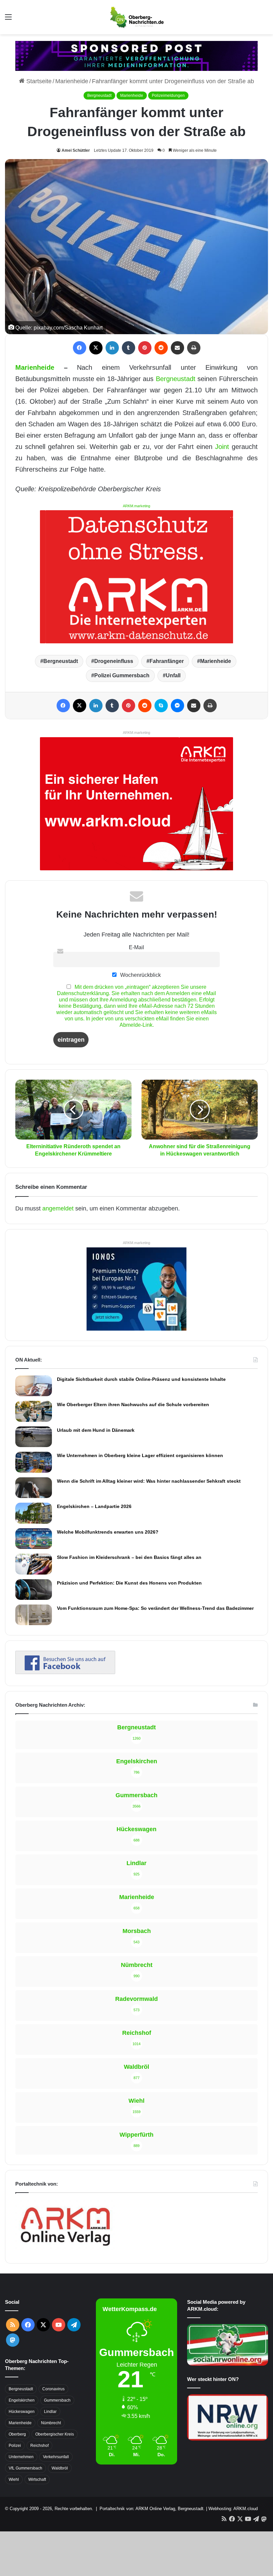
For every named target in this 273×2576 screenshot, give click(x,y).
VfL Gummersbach (25, 2468)
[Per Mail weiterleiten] (177, 348)
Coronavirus (53, 2389)
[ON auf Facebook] (65, 1672)
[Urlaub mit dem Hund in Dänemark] (34, 1437)
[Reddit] (161, 348)
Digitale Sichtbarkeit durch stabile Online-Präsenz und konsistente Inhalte (141, 1379)
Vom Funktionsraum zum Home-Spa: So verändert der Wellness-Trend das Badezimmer (155, 1608)
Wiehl (14, 2479)
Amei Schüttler (76, 150)
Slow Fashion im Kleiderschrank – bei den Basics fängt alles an (129, 1557)
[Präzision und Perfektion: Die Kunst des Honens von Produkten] (34, 1590)
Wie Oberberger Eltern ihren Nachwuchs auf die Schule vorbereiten (133, 1404)
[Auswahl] (8, 19)
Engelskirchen (22, 2400)
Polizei (15, 2446)
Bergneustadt (99, 96)
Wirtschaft (37, 2479)
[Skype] (161, 706)
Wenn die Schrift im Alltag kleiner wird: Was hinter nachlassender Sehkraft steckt (149, 1481)
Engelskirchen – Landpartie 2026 (94, 1506)
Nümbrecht (51, 2423)
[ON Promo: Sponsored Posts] (136, 56)
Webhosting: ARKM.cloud (233, 2509)
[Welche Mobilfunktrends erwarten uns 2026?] (34, 1539)
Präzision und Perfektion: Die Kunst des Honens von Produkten (129, 1583)
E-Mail (136, 947)
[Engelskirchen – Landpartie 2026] (34, 1513)
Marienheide (72, 81)
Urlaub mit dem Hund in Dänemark (96, 1430)
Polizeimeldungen (168, 96)
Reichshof (39, 2446)
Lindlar (50, 2412)
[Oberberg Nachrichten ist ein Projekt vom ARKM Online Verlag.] (65, 2250)
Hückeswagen (22, 2412)
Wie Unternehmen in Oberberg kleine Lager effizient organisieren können (140, 1455)
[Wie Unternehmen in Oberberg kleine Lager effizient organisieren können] (34, 1462)
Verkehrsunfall (56, 2457)
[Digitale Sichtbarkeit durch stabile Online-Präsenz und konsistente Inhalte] (34, 1386)
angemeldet (58, 1208)
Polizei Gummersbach (122, 675)
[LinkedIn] (112, 348)
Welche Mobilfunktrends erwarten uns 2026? (108, 1532)
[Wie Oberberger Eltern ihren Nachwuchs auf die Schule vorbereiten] (34, 1411)
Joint (222, 447)
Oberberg (17, 2434)
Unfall (173, 675)
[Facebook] (80, 348)
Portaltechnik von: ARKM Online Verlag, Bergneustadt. (152, 2509)
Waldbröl (60, 2468)
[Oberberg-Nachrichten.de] (136, 17)
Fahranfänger (167, 661)
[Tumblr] (129, 348)
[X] (96, 348)
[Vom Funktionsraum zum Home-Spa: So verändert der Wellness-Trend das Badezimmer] (34, 1615)
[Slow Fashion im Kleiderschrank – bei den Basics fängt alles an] (34, 1564)
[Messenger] (177, 706)
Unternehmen (21, 2457)
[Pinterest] (145, 348)
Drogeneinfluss (114, 661)
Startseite (38, 81)
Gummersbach (57, 2400)
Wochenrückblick (140, 975)
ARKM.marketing (136, 506)
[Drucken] (194, 348)
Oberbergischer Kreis (55, 2434)
